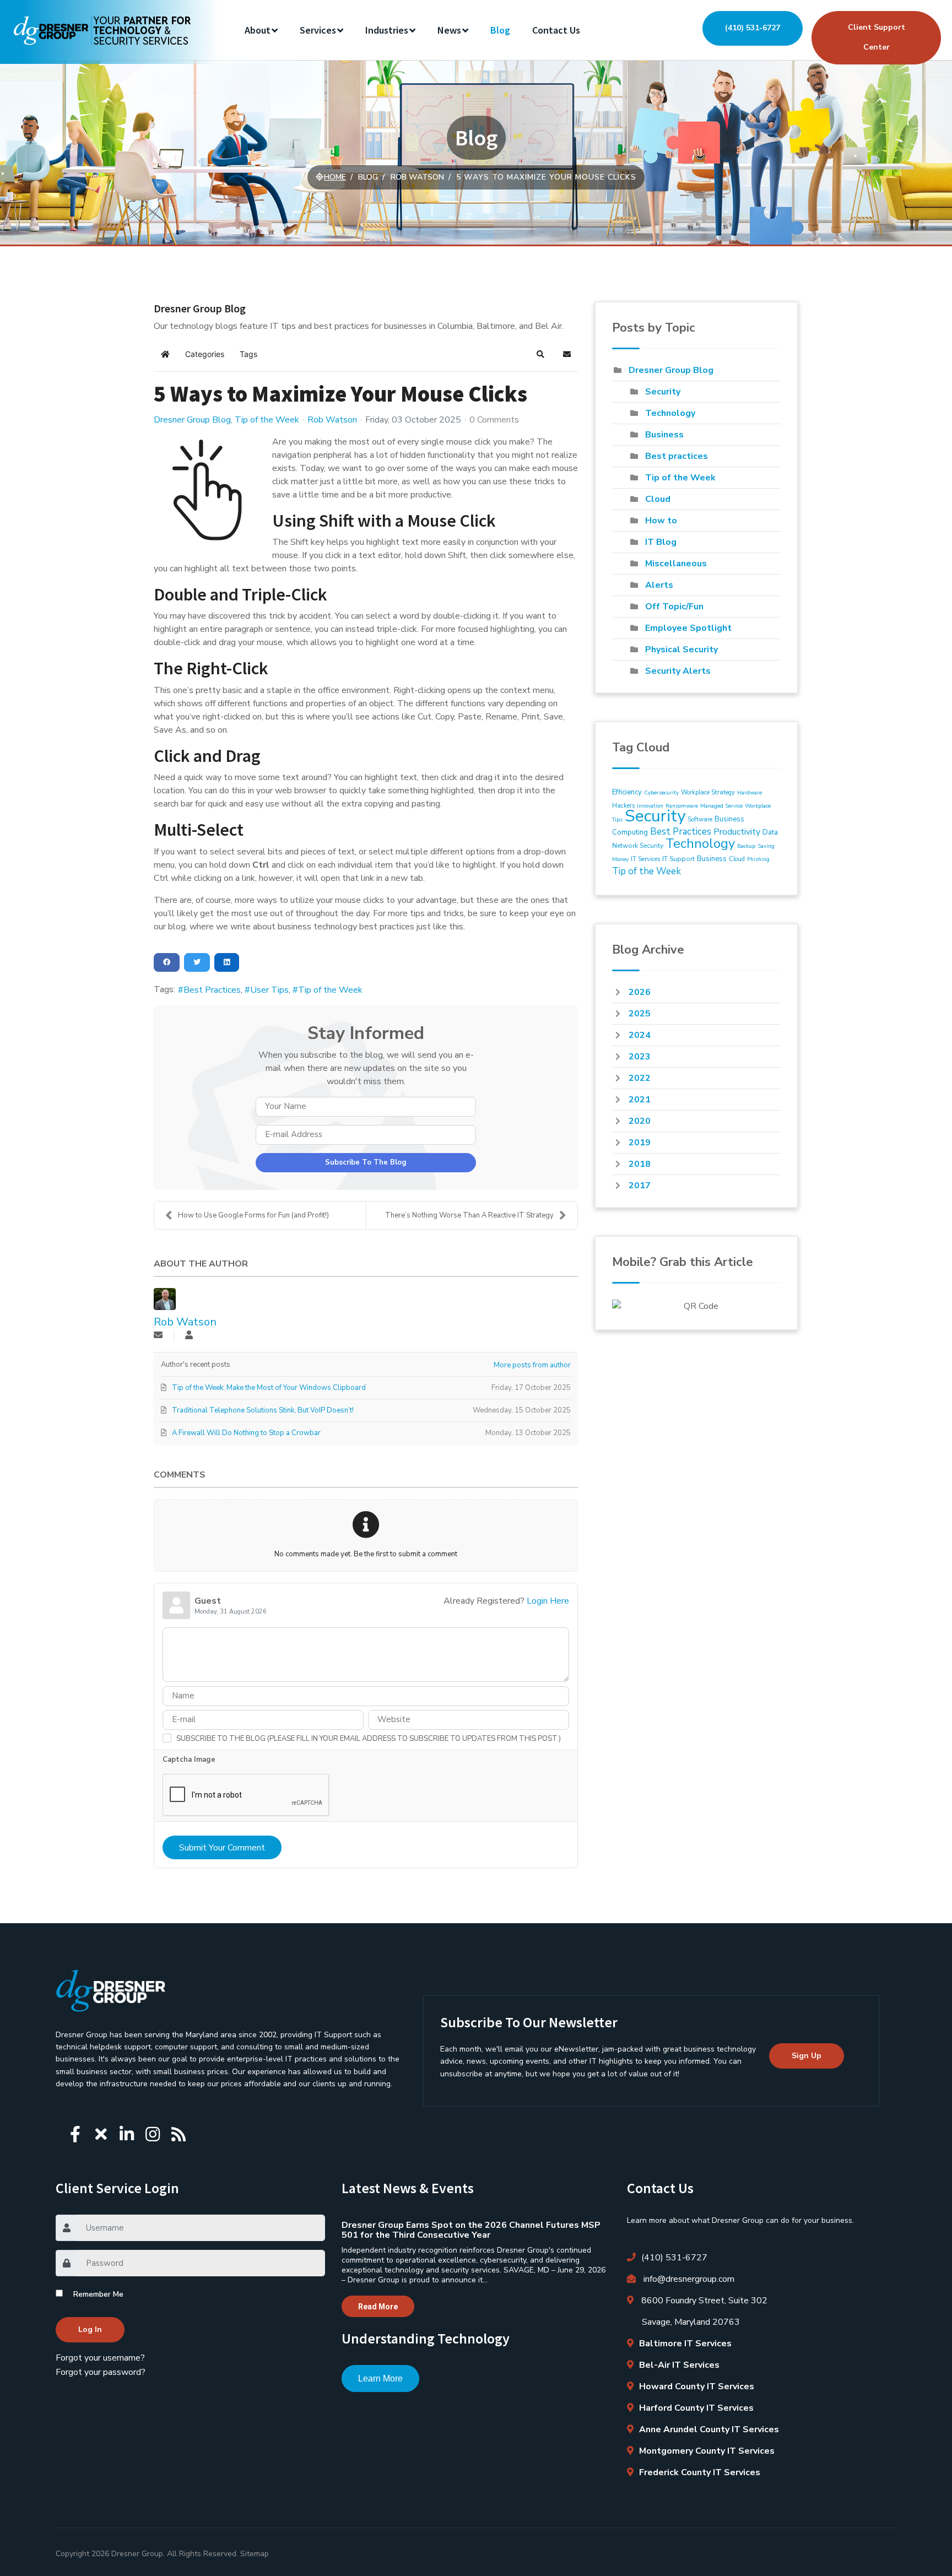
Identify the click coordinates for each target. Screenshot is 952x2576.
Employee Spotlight (688, 628)
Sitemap (255, 2554)
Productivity (737, 832)
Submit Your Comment (222, 1848)
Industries (387, 30)
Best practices (677, 456)
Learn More (380, 2379)
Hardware (750, 793)
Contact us (556, 30)
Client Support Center (877, 37)
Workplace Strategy (708, 792)
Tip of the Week (267, 420)
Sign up (807, 2056)
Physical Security (681, 650)
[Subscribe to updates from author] (158, 1336)
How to (661, 521)
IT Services (645, 859)
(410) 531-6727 (753, 28)
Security (663, 392)
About (258, 30)
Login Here (548, 1601)
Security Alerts (678, 671)
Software (700, 819)
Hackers (623, 806)
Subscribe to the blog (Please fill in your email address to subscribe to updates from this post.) (369, 1739)
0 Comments (494, 420)
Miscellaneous (676, 564)
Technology (670, 413)
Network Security (638, 846)
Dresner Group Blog (192, 420)
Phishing (758, 859)
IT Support (678, 859)
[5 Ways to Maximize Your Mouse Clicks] (209, 490)
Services (318, 30)
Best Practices (212, 990)
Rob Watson (332, 420)
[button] (540, 354)
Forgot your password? (101, 2372)
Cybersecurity (661, 793)
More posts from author (532, 1365)
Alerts (659, 585)
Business (664, 435)
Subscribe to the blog (366, 1162)
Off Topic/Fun (674, 607)
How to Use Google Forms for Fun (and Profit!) (253, 1215)
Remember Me (98, 2294)
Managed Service (721, 806)
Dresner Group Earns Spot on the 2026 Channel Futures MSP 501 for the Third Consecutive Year (471, 2230)
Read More (378, 2307)
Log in (90, 2329)
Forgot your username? (100, 2358)
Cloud (658, 499)
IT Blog (661, 542)
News (449, 30)
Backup (746, 846)
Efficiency (627, 792)
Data (770, 832)
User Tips (269, 990)
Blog (500, 30)
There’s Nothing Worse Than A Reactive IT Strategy (469, 1215)
